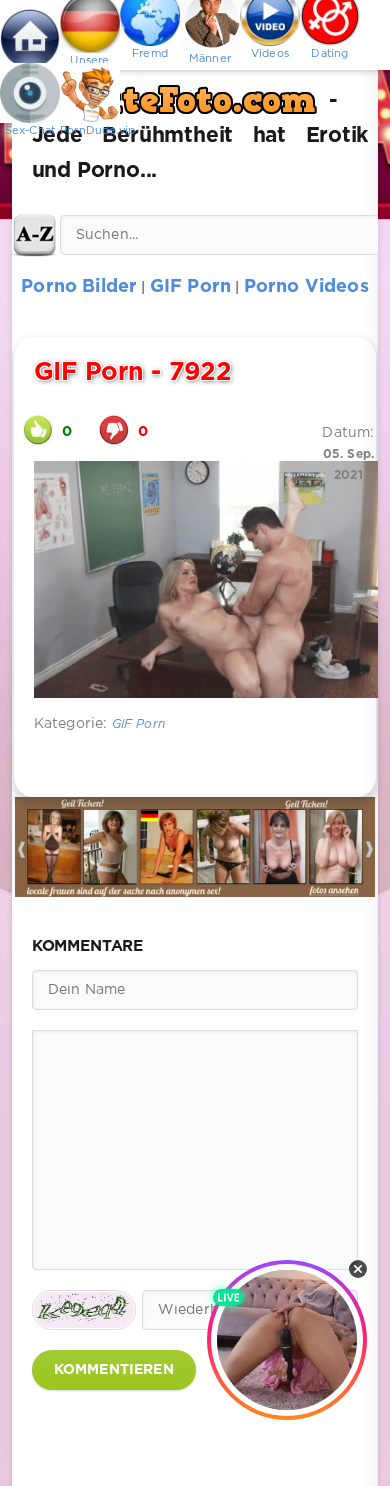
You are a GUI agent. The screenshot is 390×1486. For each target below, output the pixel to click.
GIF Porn (138, 724)
